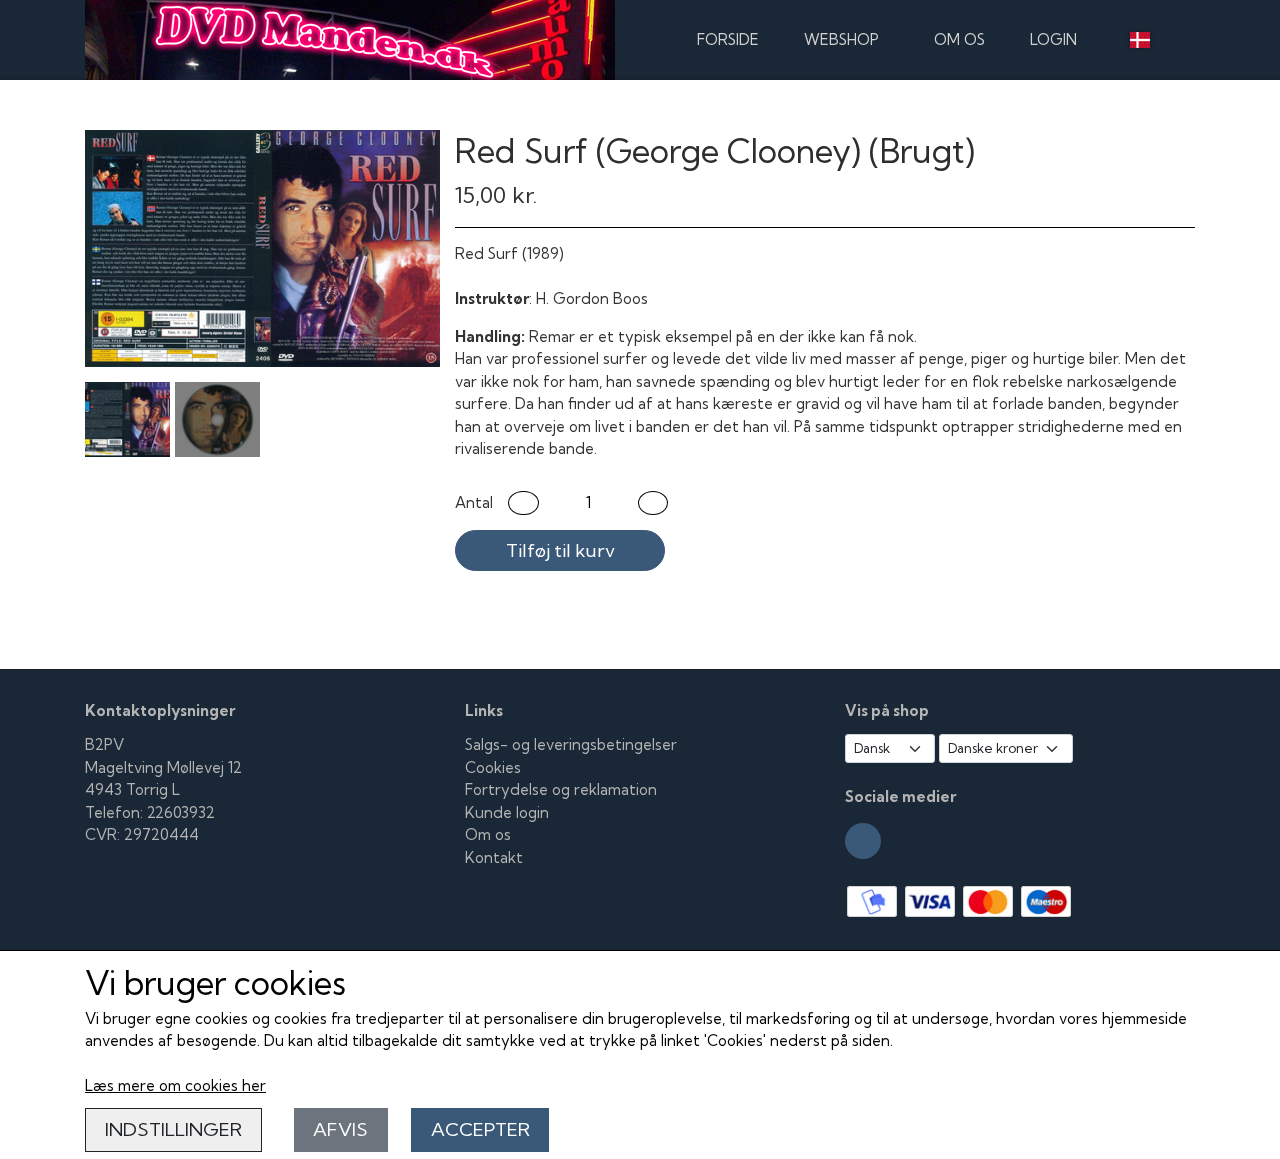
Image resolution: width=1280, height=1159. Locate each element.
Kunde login (507, 812)
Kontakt (494, 857)
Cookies (493, 767)
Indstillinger (173, 1129)
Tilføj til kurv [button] (560, 550)
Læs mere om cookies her (175, 1085)
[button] (523, 503)
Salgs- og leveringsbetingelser (571, 744)
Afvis (340, 1129)
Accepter (480, 1129)
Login (1053, 39)
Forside (728, 39)
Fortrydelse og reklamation (561, 789)
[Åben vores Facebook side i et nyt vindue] (863, 841)
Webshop (841, 39)
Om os (959, 39)
